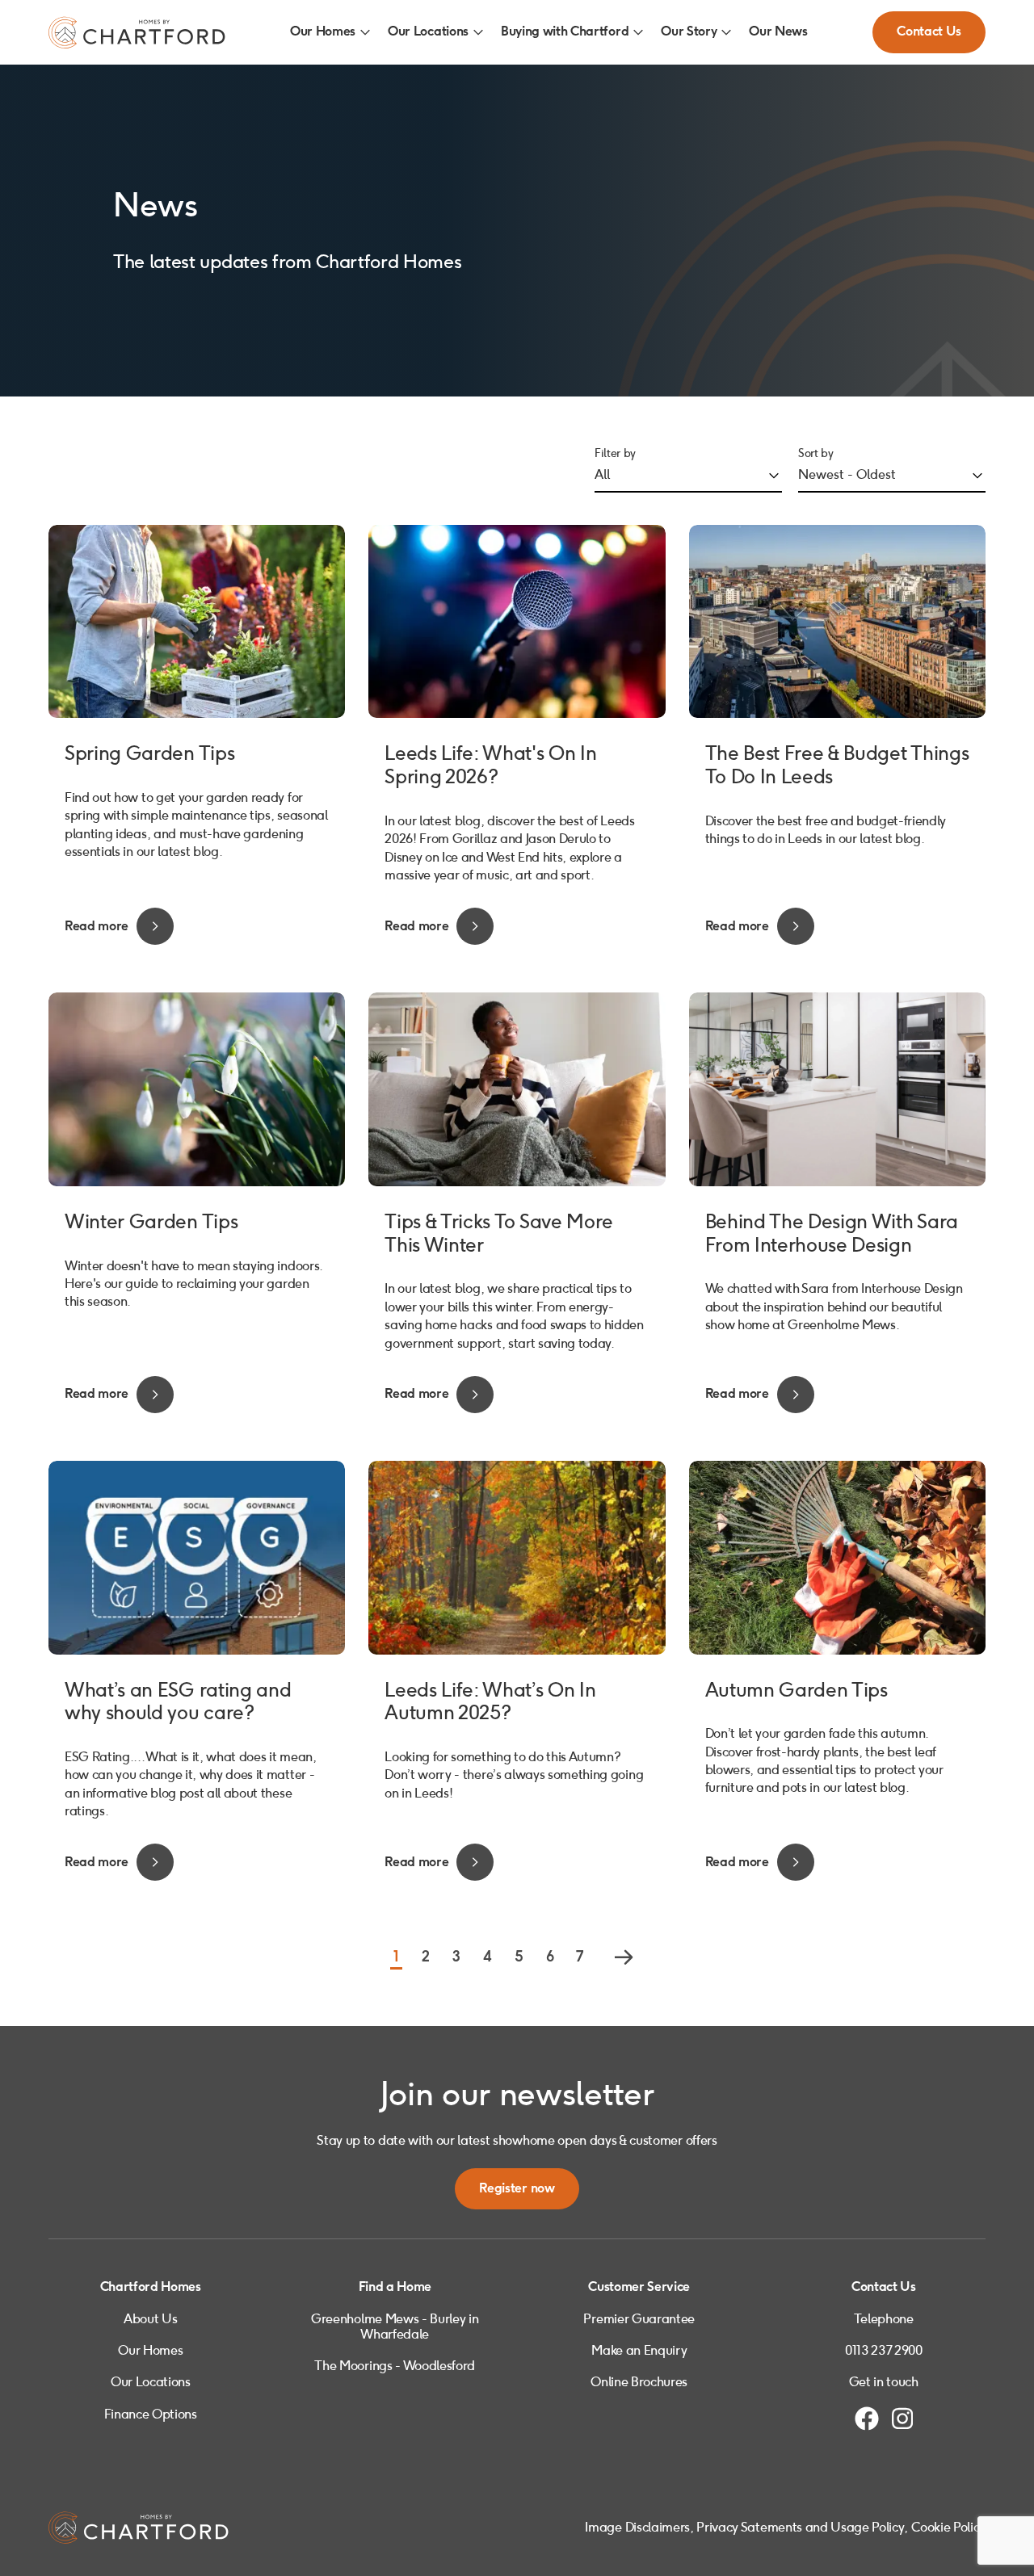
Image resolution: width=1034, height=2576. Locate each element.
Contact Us (929, 32)
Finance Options (151, 2414)
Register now (517, 2189)
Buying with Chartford (565, 32)
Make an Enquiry (639, 2350)
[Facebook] (867, 2419)
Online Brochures (639, 2382)
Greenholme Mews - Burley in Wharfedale (395, 2326)
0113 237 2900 (884, 2350)
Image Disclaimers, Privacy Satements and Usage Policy (744, 2527)
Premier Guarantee (639, 2319)
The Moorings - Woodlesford (395, 2366)
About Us (150, 2319)
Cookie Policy (948, 2527)
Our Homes (323, 32)
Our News (778, 32)
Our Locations (428, 32)
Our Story (689, 32)
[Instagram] (902, 2419)
